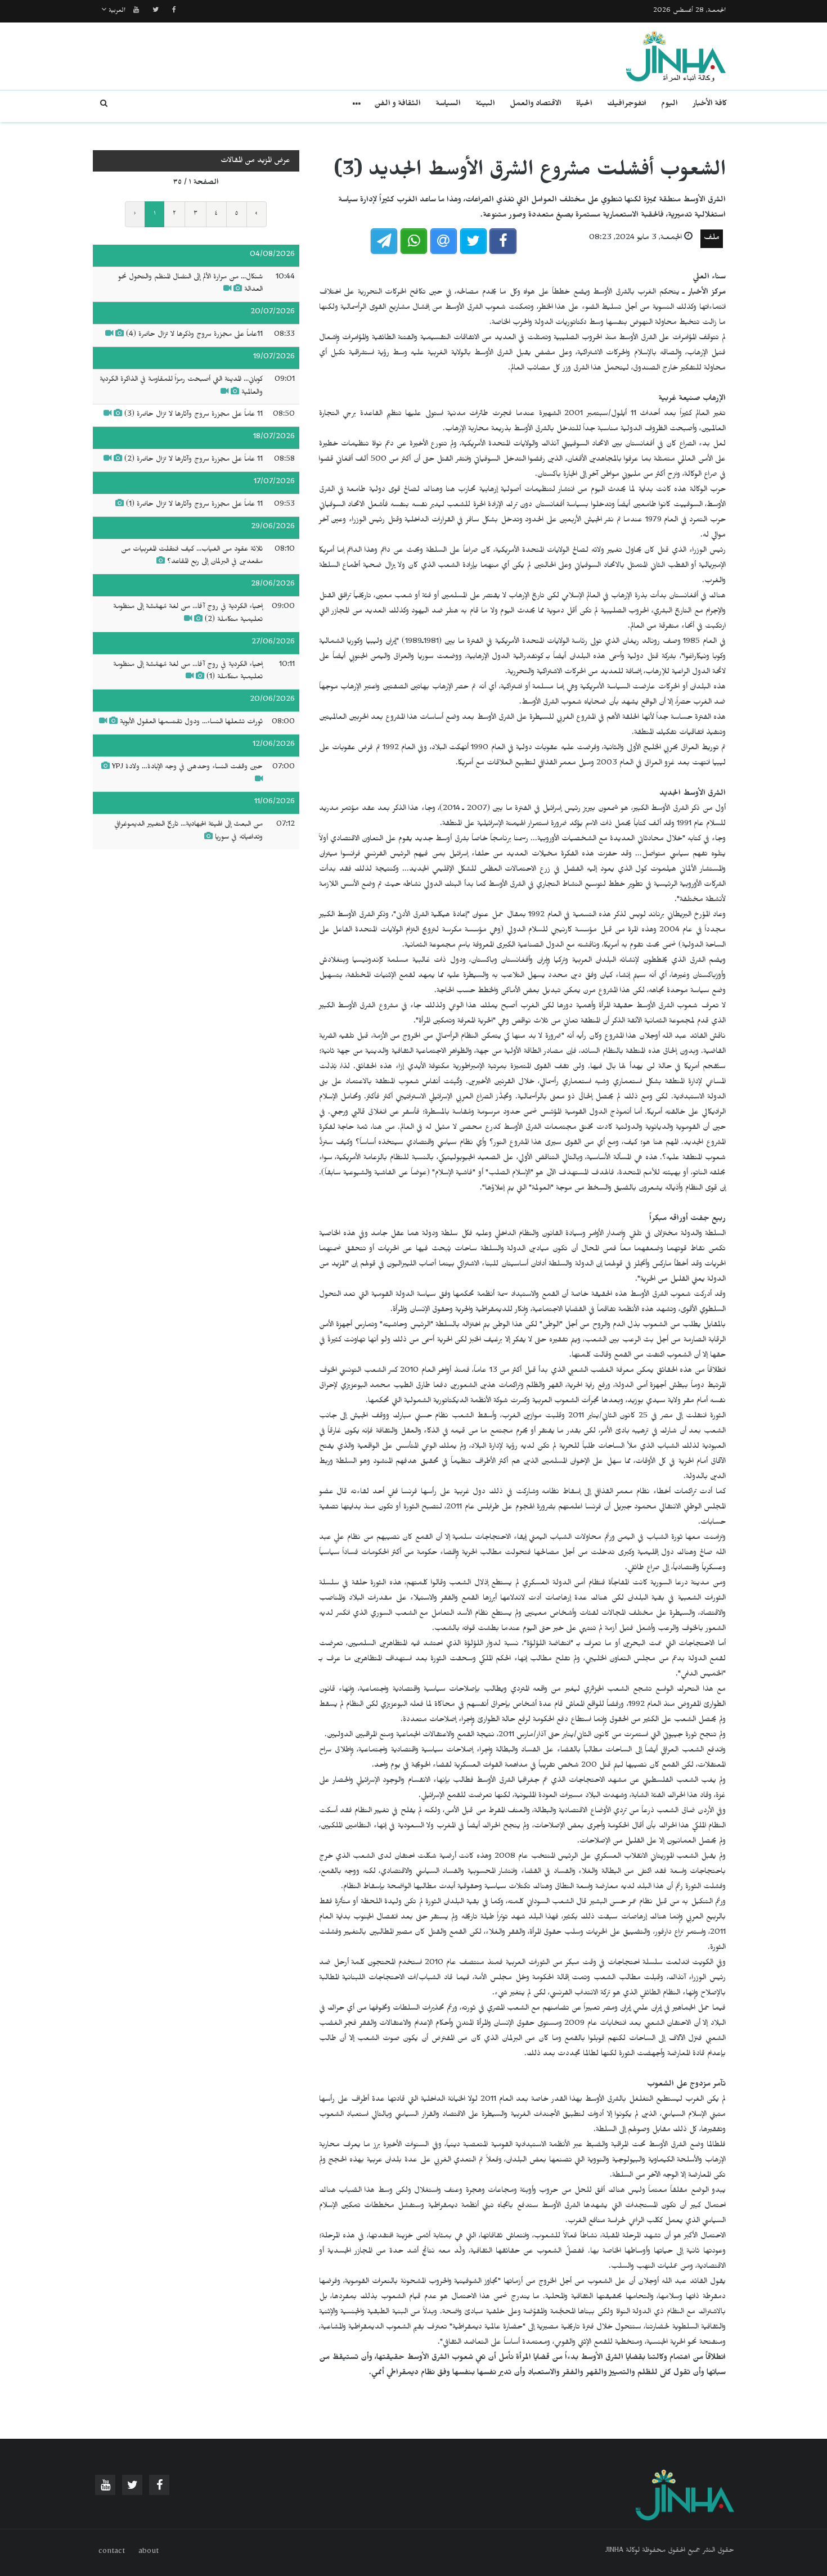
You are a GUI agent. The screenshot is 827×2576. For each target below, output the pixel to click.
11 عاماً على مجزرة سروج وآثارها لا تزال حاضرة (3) (194, 415)
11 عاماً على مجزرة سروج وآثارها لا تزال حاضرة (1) (194, 505)
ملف (712, 239)
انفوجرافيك (627, 105)
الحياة (584, 105)
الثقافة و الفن (397, 105)
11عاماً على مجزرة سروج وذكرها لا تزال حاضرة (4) (194, 335)
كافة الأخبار (710, 105)
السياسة (448, 105)
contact (112, 2552)
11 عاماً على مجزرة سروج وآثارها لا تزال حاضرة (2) (194, 460)
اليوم (669, 105)
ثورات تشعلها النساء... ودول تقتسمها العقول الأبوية (191, 723)
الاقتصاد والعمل (536, 105)
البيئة (485, 105)
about (149, 2552)
